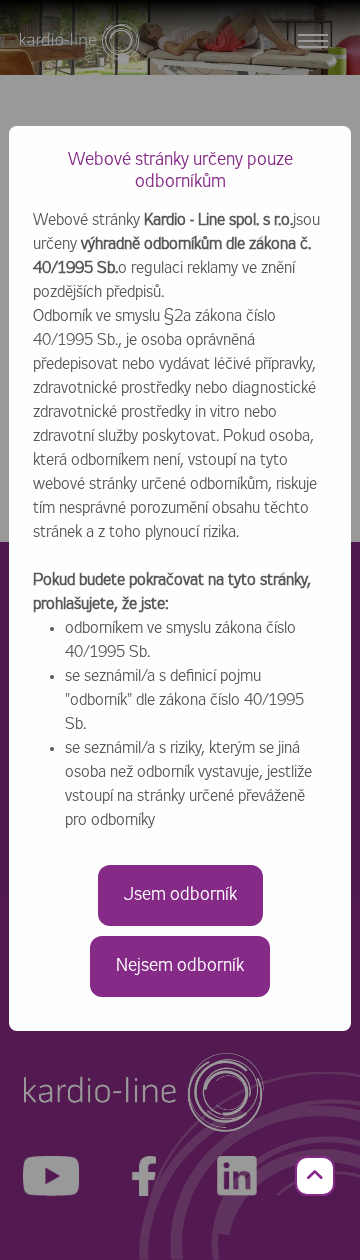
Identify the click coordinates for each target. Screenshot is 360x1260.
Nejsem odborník (180, 966)
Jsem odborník (180, 895)
